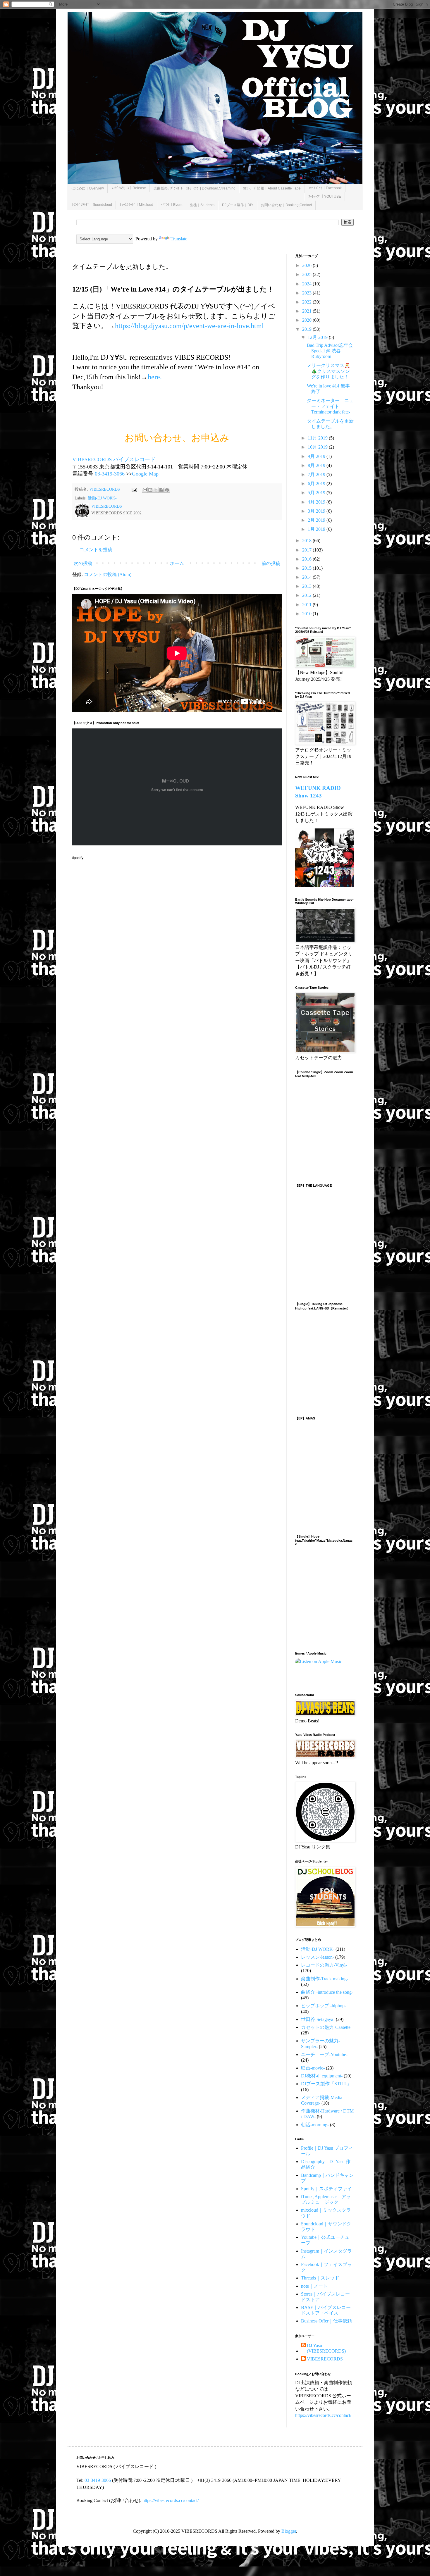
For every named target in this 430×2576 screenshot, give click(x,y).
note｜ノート (314, 2286)
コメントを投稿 (96, 550)
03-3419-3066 (110, 474)
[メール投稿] (134, 489)
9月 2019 (317, 456)
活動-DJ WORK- (102, 498)
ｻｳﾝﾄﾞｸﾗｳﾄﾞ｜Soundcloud (92, 205)
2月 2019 (317, 520)
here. (155, 377)
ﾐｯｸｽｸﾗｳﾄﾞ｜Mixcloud (136, 205)
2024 (307, 284)
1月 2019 (317, 529)
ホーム (177, 563)
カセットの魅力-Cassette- (326, 2027)
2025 (307, 274)
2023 (307, 293)
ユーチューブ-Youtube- (324, 2054)
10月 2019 (318, 447)
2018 (307, 541)
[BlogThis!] (150, 490)
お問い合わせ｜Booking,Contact (286, 205)
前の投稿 (271, 563)
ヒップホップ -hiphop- (324, 2006)
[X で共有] (156, 490)
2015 (307, 568)
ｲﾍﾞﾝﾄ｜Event (172, 205)
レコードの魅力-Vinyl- (324, 1965)
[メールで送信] (145, 490)
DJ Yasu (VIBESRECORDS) (326, 2348)
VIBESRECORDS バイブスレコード (114, 459)
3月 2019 (317, 511)
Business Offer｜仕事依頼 (326, 2321)
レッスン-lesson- (318, 1957)
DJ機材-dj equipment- (322, 2076)
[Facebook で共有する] (161, 490)
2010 (307, 614)
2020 (307, 320)
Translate (179, 239)
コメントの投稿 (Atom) (108, 574)
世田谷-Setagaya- (318, 2019)
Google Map (145, 474)
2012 (307, 595)
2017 (307, 550)
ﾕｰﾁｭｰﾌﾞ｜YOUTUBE (325, 197)
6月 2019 (317, 484)
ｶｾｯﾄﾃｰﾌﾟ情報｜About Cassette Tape (272, 188)
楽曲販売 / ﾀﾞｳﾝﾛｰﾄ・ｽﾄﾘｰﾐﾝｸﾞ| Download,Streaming (195, 188)
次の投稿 (83, 563)
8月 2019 (317, 465)
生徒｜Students (202, 205)
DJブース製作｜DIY (238, 205)
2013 (307, 586)
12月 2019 (318, 337)
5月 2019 (317, 493)
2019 (307, 329)
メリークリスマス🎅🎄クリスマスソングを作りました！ (328, 371)
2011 (307, 605)
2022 (307, 302)
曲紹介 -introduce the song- (327, 1992)
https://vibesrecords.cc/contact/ (323, 2415)
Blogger (289, 2531)
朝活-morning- (315, 2125)
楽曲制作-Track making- (325, 1979)
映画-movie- (313, 2068)
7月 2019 (317, 474)
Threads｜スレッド (320, 2278)
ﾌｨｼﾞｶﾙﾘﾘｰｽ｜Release (129, 188)
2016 (307, 559)
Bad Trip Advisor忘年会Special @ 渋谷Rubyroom (330, 351)
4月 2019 (317, 502)
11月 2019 (318, 438)
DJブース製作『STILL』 (326, 2084)
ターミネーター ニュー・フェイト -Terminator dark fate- (330, 406)
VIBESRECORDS (325, 2359)
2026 (307, 265)
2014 (307, 577)
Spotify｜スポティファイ (326, 2189)
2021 (307, 311)
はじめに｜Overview (88, 188)
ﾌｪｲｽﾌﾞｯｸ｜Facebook (325, 188)
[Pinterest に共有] (167, 490)
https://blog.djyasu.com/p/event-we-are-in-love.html (189, 326)
